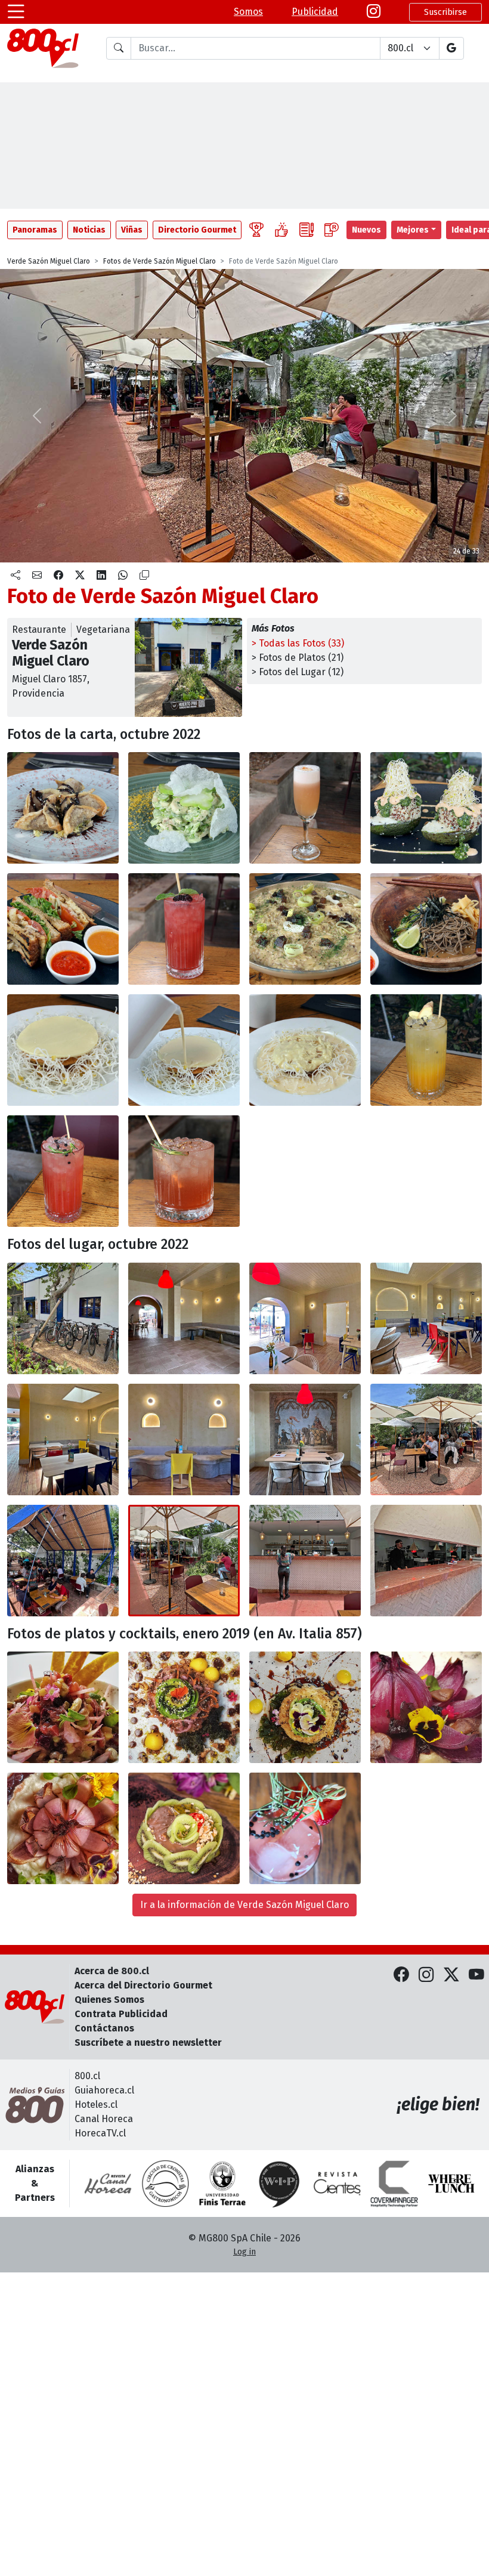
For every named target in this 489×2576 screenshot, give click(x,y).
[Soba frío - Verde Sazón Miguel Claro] (426, 929)
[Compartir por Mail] (37, 576)
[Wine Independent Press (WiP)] (280, 2184)
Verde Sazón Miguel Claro (49, 261)
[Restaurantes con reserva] (332, 230)
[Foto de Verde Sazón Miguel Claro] (184, 1050)
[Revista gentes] (337, 2184)
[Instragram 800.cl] (374, 12)
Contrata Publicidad (121, 2014)
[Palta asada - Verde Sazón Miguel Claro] (426, 808)
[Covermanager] (394, 2184)
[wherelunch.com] (451, 2184)
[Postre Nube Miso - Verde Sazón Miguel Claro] (63, 1050)
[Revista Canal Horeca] (108, 2184)
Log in (244, 2252)
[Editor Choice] (256, 230)
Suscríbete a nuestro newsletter (148, 2042)
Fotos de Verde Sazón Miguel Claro (160, 261)
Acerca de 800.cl (112, 1971)
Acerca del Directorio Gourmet (143, 1985)
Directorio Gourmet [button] (197, 230)
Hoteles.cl (96, 2105)
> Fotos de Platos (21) (298, 658)
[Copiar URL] (144, 576)
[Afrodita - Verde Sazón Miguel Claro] (184, 929)
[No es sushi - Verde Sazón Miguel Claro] (305, 1707)
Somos (248, 12)
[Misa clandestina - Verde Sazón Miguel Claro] (184, 1171)
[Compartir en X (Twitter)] (80, 576)
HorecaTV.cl (100, 2133)
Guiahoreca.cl (104, 2090)
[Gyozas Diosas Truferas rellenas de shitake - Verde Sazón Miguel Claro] (63, 808)
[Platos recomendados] (281, 230)
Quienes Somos (109, 2000)
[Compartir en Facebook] (58, 576)
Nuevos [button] (366, 230)
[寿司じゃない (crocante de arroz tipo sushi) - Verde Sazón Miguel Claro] (184, 1707)
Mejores (413, 230)
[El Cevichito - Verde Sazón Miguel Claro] (63, 1707)
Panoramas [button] (35, 230)
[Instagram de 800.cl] (426, 1976)
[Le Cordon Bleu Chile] (222, 2184)
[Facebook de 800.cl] (401, 1976)
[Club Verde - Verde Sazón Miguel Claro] (63, 929)
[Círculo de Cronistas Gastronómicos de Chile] (165, 2184)
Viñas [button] (132, 230)
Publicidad (315, 12)
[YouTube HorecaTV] (476, 1976)
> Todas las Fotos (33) (298, 643)
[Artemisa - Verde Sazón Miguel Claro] (305, 808)
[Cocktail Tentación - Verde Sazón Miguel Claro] (305, 1828)
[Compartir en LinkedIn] (101, 576)
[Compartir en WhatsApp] (123, 576)
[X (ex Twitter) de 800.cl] (451, 1976)
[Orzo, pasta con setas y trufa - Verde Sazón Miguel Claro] (305, 929)
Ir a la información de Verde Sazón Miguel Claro (244, 1905)
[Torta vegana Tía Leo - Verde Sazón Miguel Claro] (184, 1828)
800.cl (87, 2076)
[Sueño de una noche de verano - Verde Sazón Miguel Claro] (426, 1050)
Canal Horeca (104, 2119)
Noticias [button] (89, 230)
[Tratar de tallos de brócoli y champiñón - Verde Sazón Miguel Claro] (184, 808)
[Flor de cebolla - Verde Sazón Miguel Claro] (426, 1707)
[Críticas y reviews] (307, 230)
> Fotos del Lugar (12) (298, 672)
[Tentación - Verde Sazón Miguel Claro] (63, 1171)
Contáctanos (104, 2028)
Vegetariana (103, 630)
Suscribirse (445, 12)
